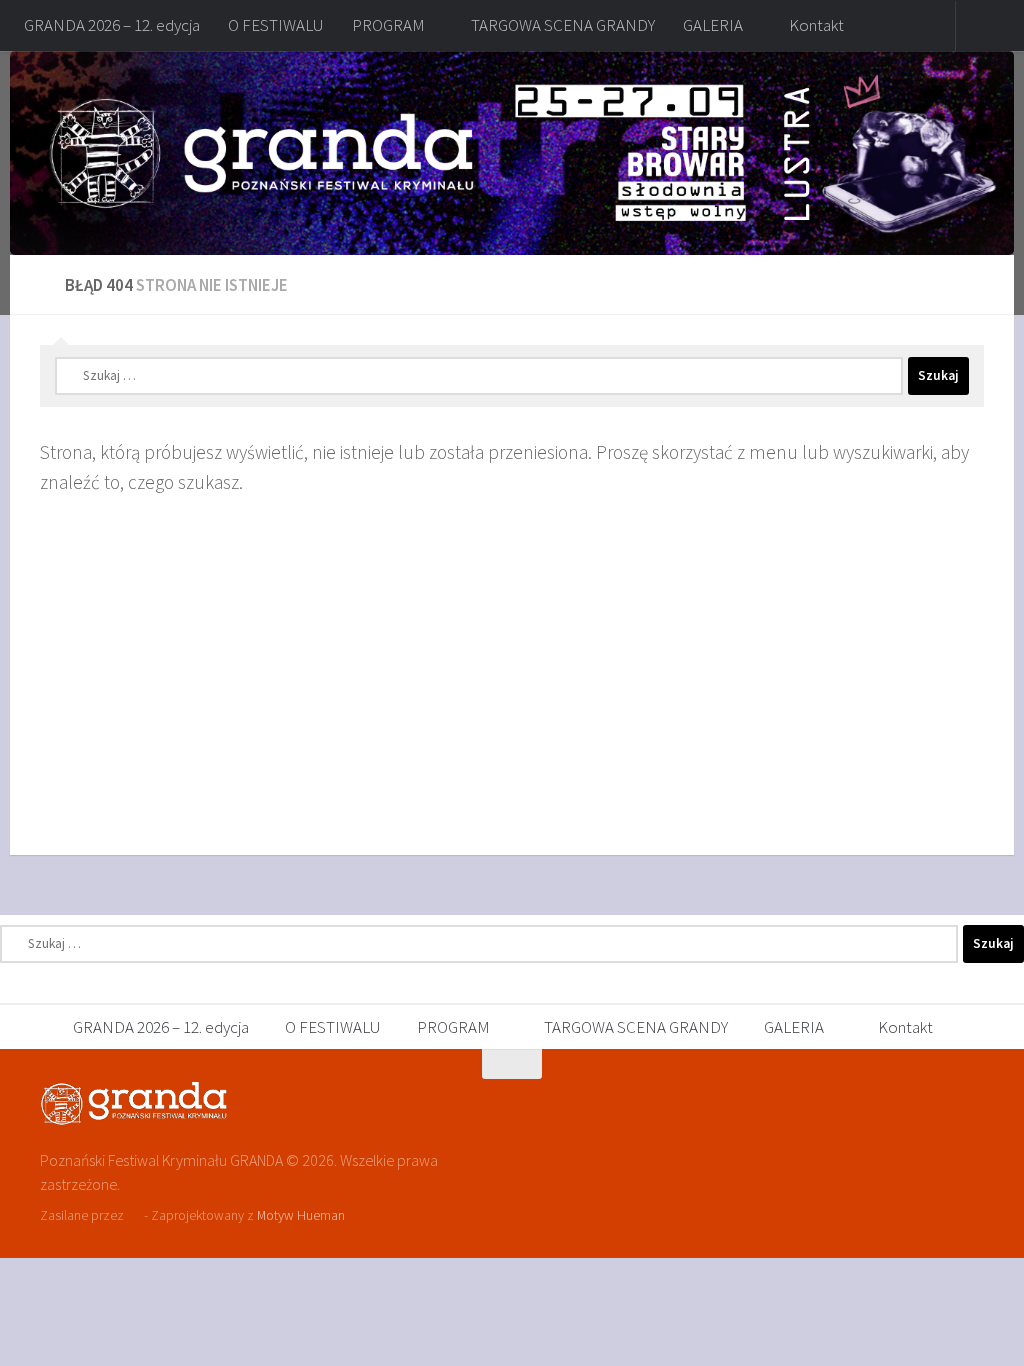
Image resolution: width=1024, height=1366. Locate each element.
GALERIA (713, 25)
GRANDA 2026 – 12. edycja (112, 25)
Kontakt (816, 25)
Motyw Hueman (301, 1215)
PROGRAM (388, 25)
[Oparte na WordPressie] (134, 1216)
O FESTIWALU (276, 25)
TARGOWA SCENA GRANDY (563, 25)
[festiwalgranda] (970, 1103)
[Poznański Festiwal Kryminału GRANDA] (934, 1103)
